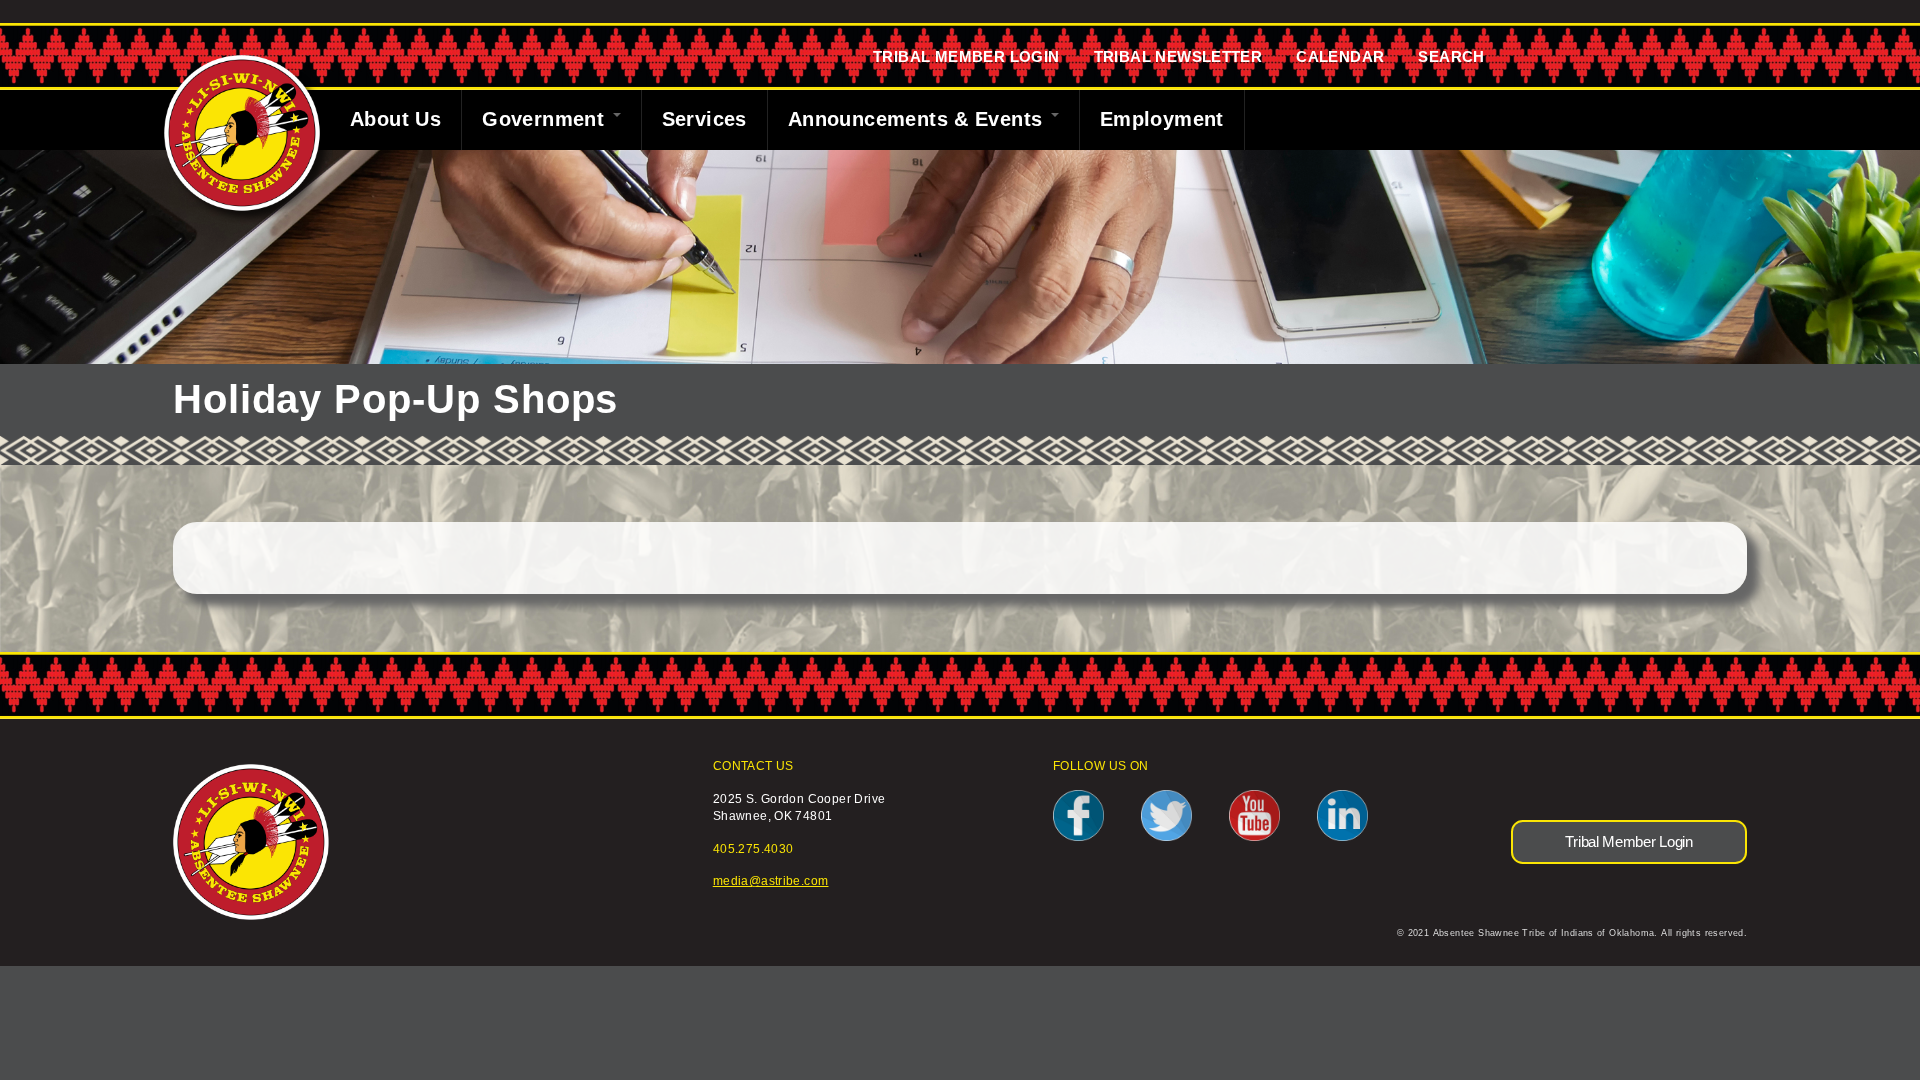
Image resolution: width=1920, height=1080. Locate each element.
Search (1451, 56)
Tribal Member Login (966, 56)
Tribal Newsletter (1178, 56)
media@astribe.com (771, 880)
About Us (395, 119)
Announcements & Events (918, 119)
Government (546, 119)
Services (704, 119)
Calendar (1340, 56)
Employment (1162, 119)
